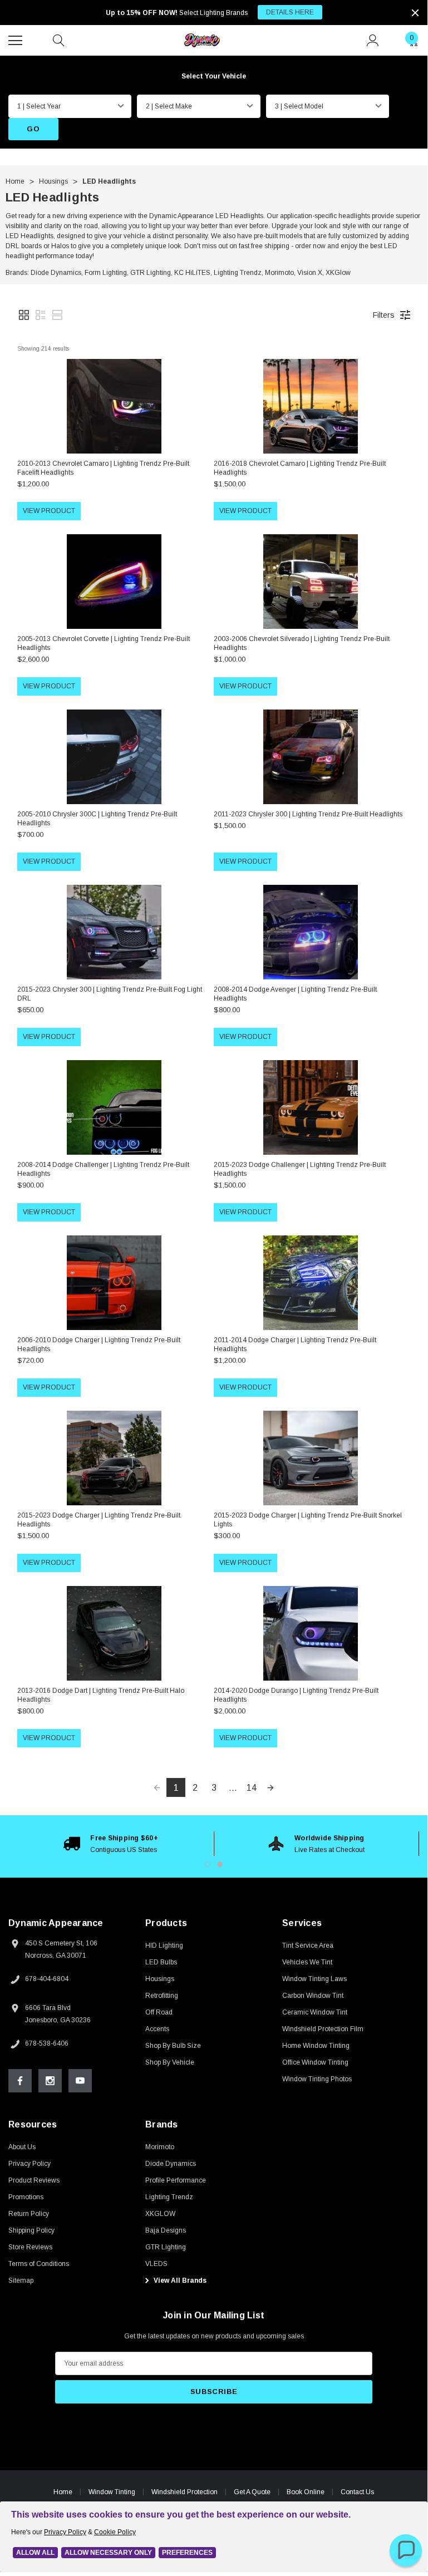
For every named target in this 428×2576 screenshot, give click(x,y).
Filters (384, 315)
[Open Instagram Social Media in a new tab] (50, 2081)
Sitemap (21, 2281)
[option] (111, 1844)
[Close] (415, 13)
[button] (24, 315)
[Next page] (270, 1787)
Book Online (306, 2492)
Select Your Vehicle (214, 76)
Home (63, 2492)
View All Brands (179, 2281)
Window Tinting (112, 2492)
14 (252, 1788)
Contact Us (357, 2492)
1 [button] (208, 1864)
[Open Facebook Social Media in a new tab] (20, 2081)
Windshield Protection (185, 2492)
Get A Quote (252, 2492)
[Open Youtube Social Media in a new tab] (80, 2081)
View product (49, 511)
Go (33, 129)
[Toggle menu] (17, 39)
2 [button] (220, 1864)
